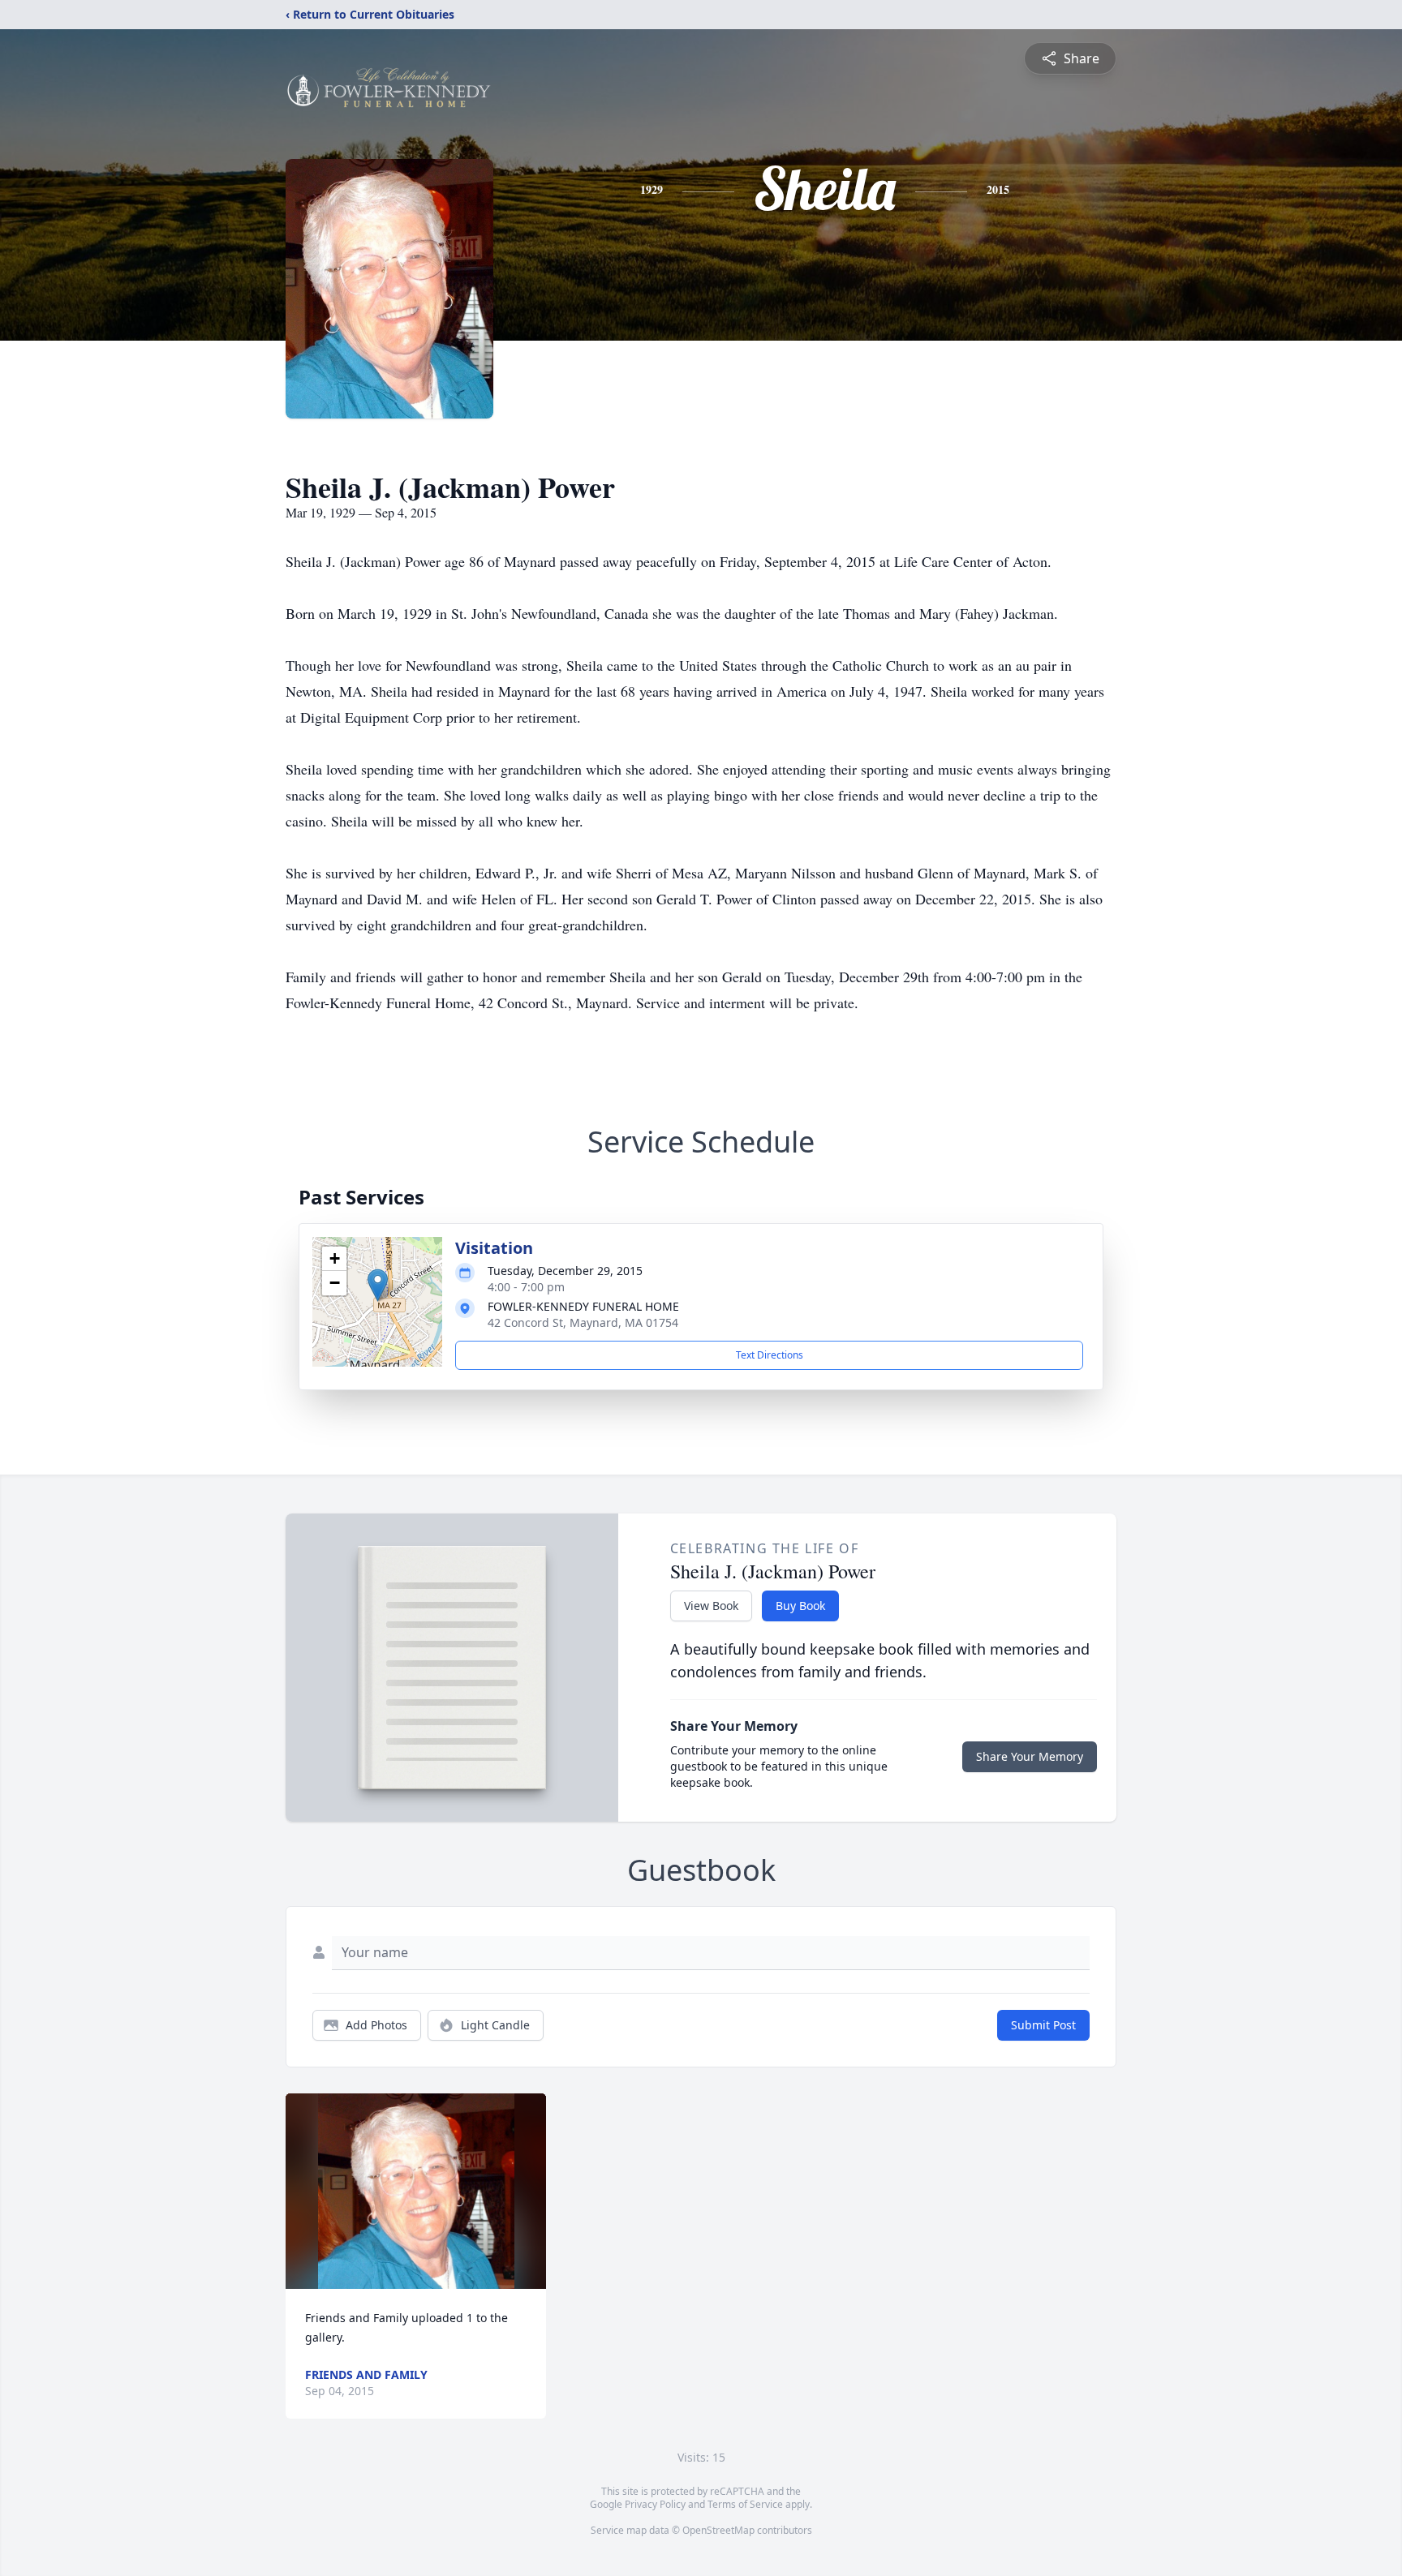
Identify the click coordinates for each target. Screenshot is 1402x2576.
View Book (711, 1606)
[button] (378, 1285)
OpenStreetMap (718, 2530)
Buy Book (800, 1606)
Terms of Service (745, 2504)
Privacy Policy (655, 2504)
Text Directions (770, 1355)
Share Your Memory (1030, 1756)
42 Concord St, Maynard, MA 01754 (583, 1322)
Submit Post (1043, 2025)
